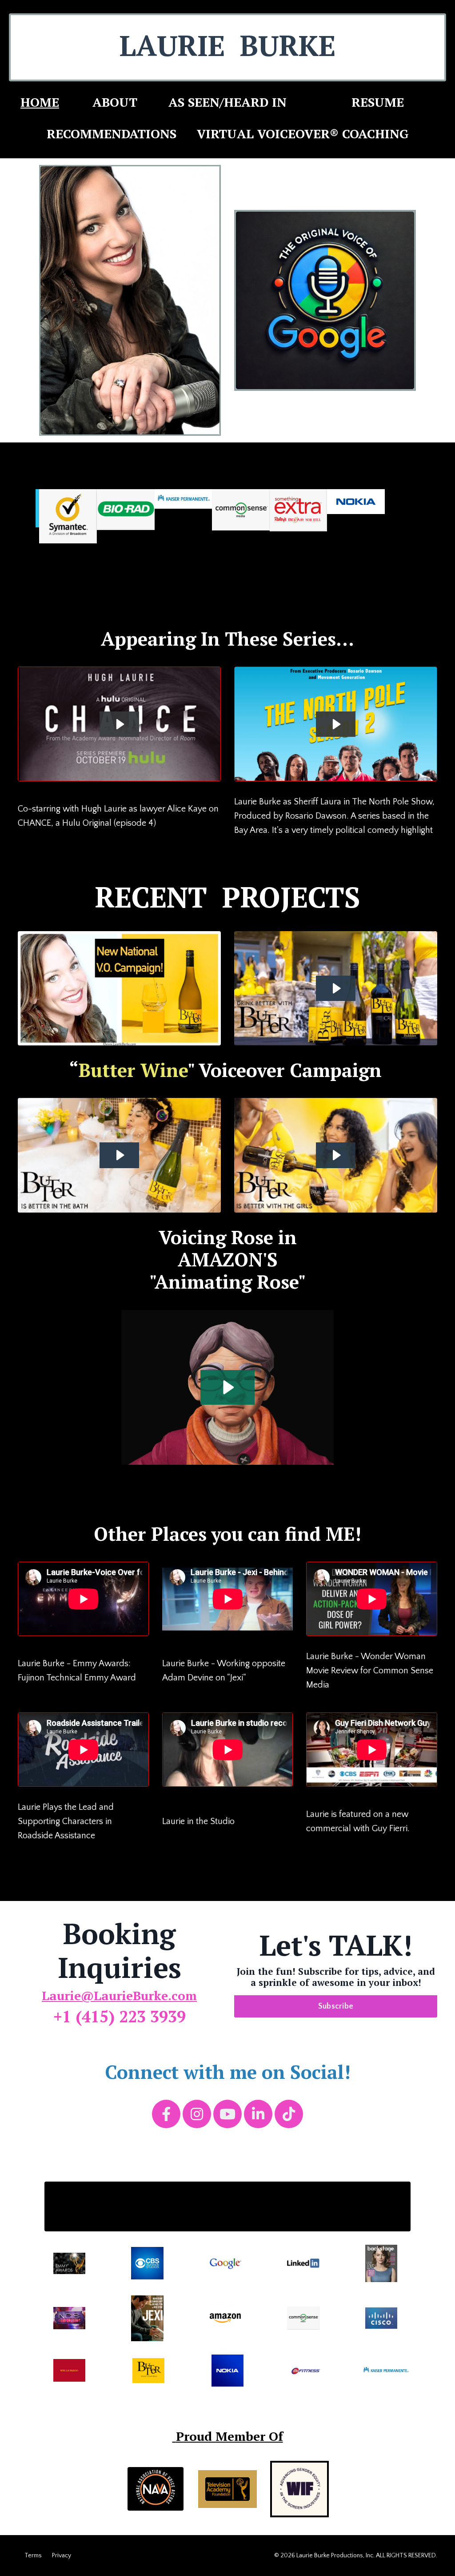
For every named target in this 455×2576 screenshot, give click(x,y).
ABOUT (115, 102)
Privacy (62, 2556)
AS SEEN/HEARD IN (227, 102)
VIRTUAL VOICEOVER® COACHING (303, 134)
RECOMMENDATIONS (113, 134)
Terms (33, 2556)
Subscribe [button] (336, 2006)
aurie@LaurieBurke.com (123, 1995)
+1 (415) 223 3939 (120, 2016)
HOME (40, 102)
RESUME (378, 102)
